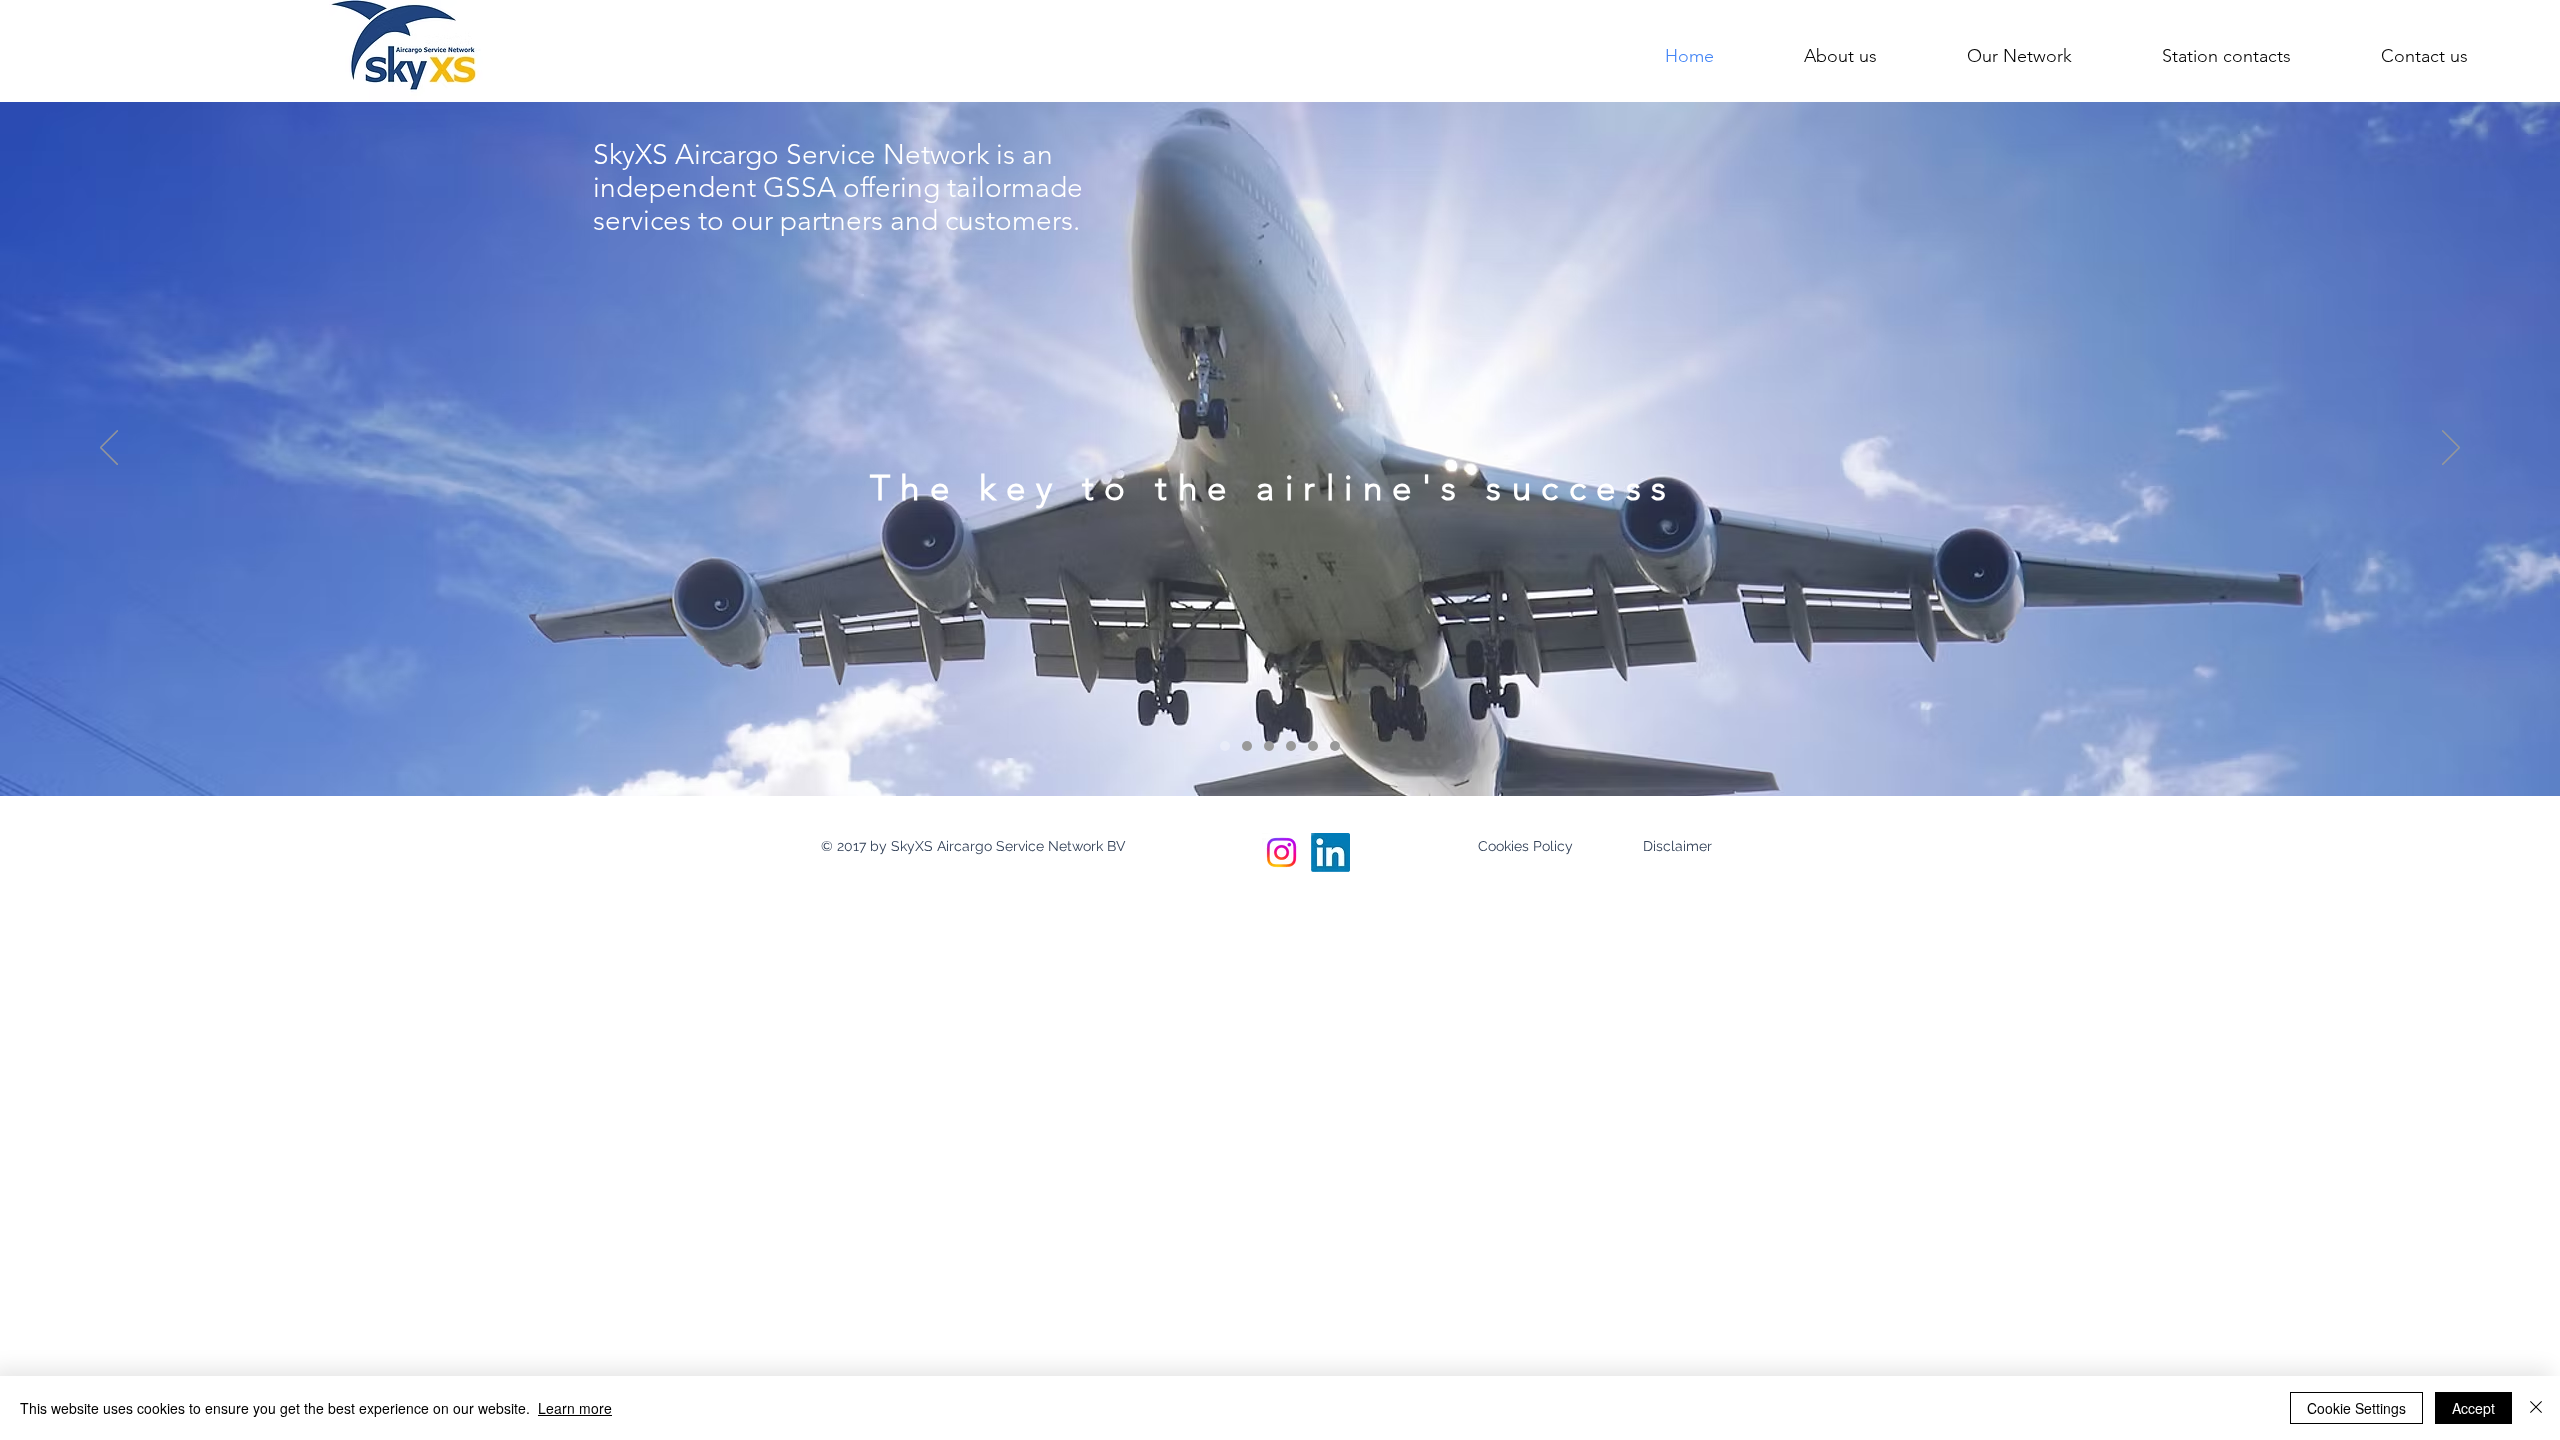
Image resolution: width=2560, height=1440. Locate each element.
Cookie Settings (2356, 1408)
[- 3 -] (1269, 746)
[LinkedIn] (1330, 852)
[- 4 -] (1291, 746)
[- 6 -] (1313, 746)
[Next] (2451, 449)
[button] (973, 847)
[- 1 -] (1225, 746)
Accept (2473, 1408)
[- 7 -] (1335, 746)
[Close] (2536, 1408)
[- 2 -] (1247, 746)
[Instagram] (1281, 852)
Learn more (575, 1408)
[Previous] (109, 449)
